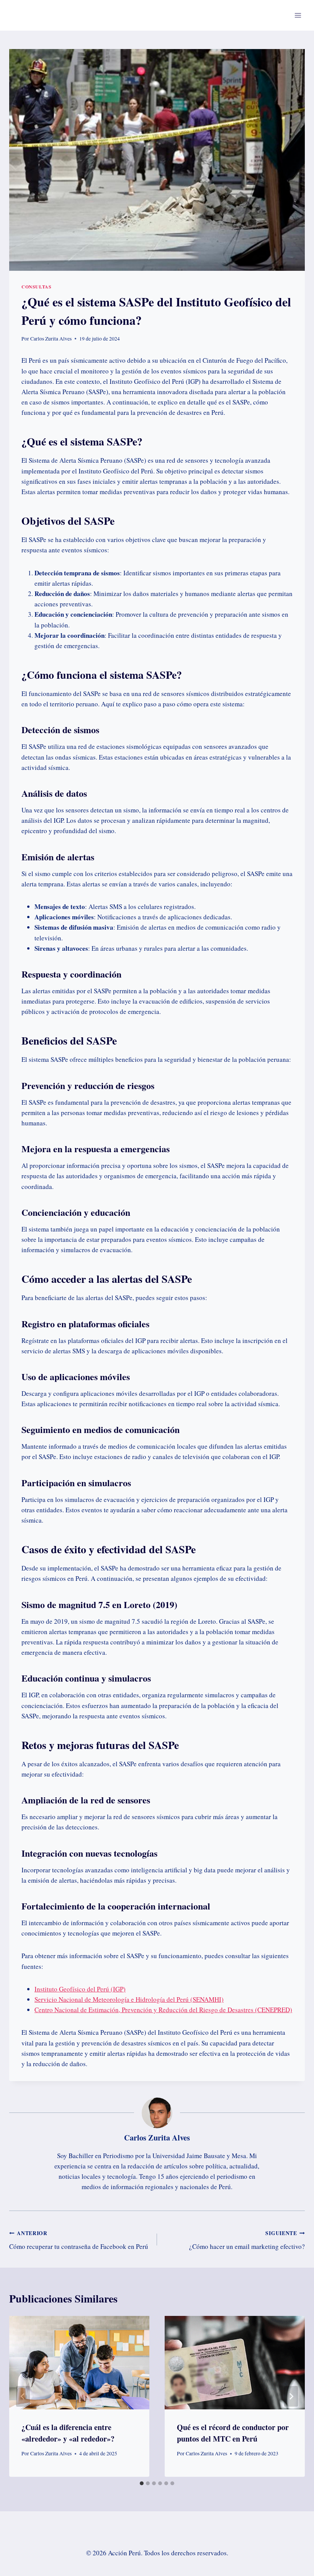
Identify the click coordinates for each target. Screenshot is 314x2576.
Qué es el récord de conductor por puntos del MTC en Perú (233, 2433)
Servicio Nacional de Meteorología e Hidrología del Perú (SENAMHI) (129, 1999)
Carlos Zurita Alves (51, 339)
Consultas (36, 287)
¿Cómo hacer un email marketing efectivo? (247, 2240)
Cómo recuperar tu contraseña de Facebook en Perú (79, 2240)
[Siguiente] (291, 2396)
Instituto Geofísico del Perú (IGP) (80, 1989)
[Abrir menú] (298, 15)
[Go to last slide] (23, 2396)
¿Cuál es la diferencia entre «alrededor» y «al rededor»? (68, 2433)
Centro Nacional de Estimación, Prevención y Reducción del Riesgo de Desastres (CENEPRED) (163, 2010)
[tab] (142, 2483)
